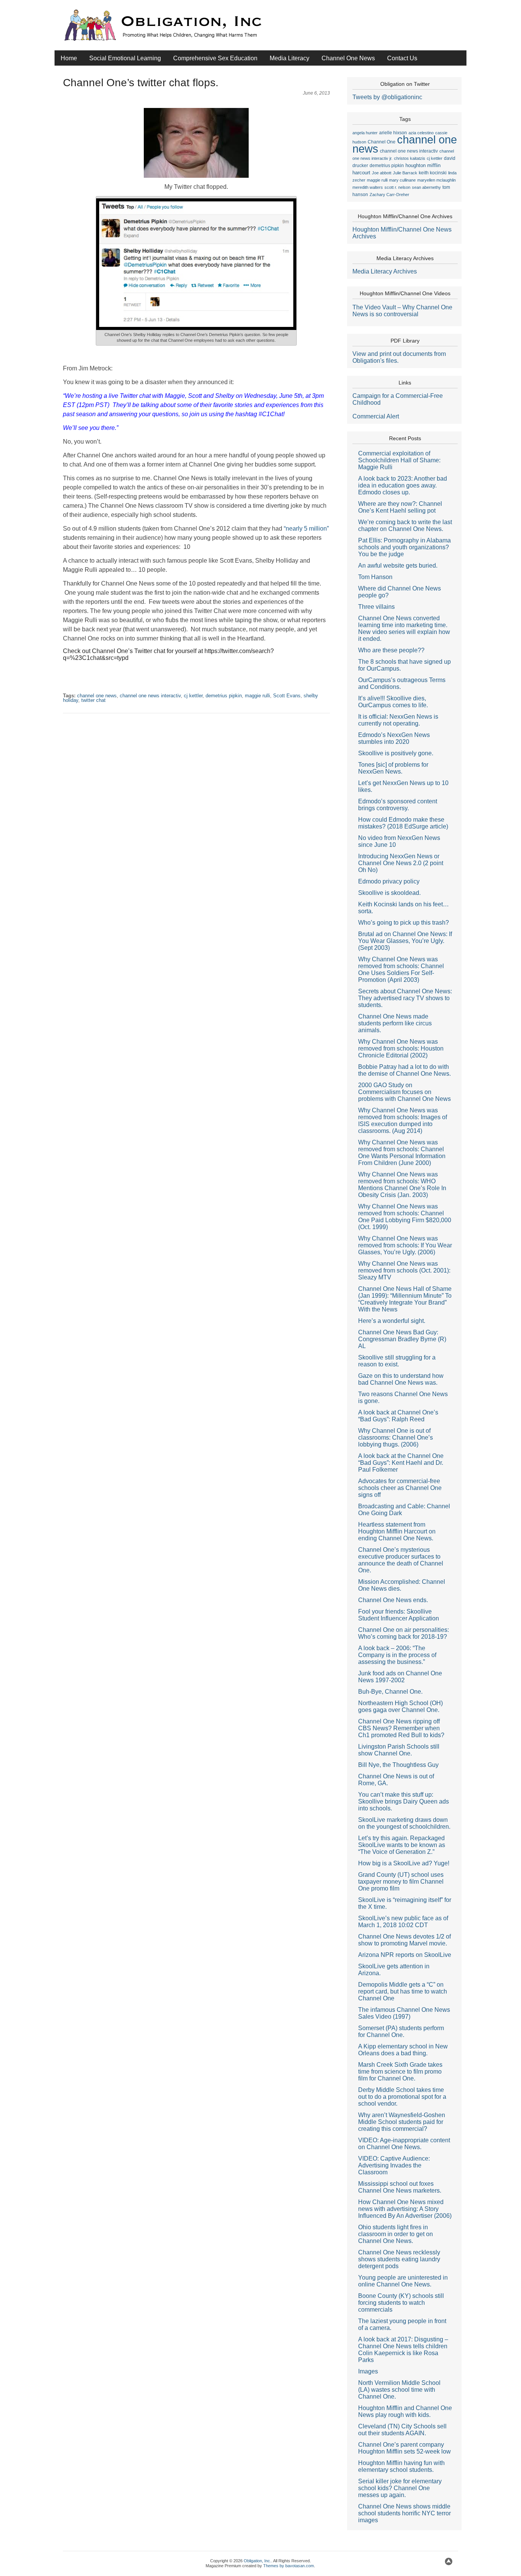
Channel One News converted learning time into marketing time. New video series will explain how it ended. (404, 628)
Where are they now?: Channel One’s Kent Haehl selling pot (400, 507)
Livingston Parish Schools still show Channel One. (399, 1750)
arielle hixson (393, 133)
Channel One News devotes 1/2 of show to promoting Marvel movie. (404, 1940)
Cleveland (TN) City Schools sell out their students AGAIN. (402, 2430)
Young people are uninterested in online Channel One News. (403, 2281)
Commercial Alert (376, 416)
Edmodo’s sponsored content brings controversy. (398, 805)
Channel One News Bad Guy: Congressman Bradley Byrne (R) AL (402, 1339)
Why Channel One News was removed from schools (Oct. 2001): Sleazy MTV (404, 1270)
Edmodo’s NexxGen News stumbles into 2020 (394, 738)
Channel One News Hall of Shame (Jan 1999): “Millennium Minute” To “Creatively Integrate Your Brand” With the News (405, 1299)
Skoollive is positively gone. (396, 753)
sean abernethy (426, 187)
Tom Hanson (375, 577)
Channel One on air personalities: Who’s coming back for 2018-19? (404, 1633)
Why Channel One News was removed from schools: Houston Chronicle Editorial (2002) (401, 1048)
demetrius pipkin (224, 696)
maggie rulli (257, 696)
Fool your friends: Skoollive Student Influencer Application (399, 1615)
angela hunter (365, 133)
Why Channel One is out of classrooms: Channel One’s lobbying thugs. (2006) (396, 1438)
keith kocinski (433, 173)
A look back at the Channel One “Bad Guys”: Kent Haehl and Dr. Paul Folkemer (401, 1463)
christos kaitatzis (410, 158)
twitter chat (93, 700)
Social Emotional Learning (125, 58)
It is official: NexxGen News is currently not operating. (398, 720)
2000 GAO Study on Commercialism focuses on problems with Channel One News (404, 1092)
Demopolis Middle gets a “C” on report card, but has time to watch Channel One (403, 1991)
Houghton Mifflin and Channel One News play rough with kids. (405, 2411)
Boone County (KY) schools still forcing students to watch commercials (401, 2303)
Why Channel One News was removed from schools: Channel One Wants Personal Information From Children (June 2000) (402, 1153)
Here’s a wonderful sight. (392, 1321)
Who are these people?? (391, 650)
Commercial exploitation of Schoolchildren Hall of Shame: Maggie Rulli (399, 460)
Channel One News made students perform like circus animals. (395, 1023)
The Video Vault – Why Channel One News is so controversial (402, 311)
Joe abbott (382, 173)
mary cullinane (402, 180)
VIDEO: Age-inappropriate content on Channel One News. (404, 2144)
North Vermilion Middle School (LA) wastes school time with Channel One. (399, 2390)
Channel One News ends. (393, 1600)
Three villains (376, 607)
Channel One (382, 142)
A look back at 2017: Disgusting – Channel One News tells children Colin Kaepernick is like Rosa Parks (403, 2350)
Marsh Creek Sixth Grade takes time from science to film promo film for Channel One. (400, 2072)
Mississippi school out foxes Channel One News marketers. (400, 2187)
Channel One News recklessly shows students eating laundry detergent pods (399, 2259)
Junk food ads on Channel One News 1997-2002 (400, 1677)
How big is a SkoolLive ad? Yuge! (404, 1863)
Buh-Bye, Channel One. (390, 1692)
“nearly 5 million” (306, 529)
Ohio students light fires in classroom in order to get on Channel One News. (396, 2234)
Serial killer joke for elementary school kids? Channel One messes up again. (400, 2488)
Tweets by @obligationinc (387, 97)
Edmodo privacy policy (389, 881)
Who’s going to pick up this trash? (404, 923)
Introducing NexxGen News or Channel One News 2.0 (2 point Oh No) (401, 863)
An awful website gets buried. (398, 566)
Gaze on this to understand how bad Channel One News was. (401, 1379)
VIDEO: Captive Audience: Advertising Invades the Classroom (394, 2165)
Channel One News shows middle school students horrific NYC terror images (404, 2513)
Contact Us (402, 58)
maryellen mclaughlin (437, 180)
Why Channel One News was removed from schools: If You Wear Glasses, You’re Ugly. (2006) (405, 1245)
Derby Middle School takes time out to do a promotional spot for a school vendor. (402, 2097)
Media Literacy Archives (385, 271)
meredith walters (368, 187)
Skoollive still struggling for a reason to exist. (397, 1361)
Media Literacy (289, 58)
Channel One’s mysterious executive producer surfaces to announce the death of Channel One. (401, 1560)
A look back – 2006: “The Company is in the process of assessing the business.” (397, 1655)
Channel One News (348, 58)
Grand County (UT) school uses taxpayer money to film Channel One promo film (401, 1882)
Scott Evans (287, 696)
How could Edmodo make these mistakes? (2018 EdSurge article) (403, 823)
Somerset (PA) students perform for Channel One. (401, 2031)
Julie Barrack (405, 173)
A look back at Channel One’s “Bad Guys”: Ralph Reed (398, 1416)
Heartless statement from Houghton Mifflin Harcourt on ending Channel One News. (397, 1531)
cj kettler (193, 696)
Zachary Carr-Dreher (389, 195)
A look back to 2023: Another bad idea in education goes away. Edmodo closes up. (403, 485)
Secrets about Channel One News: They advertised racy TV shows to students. (405, 998)
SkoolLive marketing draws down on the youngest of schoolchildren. (404, 1823)
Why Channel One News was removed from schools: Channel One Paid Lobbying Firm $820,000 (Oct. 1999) (405, 1217)
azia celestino (421, 133)
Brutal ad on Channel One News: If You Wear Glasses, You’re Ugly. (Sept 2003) (405, 941)
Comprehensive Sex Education (215, 58)
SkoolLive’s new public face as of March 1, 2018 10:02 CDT (403, 1922)
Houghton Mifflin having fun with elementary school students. (401, 2466)
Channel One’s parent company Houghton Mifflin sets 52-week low (404, 2448)
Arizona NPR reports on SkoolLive (405, 1955)
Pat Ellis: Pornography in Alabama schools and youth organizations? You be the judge (404, 547)
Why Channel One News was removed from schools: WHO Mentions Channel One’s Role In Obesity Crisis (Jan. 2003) (402, 1185)
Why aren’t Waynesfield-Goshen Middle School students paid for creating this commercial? (402, 2122)
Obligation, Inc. (257, 2561)
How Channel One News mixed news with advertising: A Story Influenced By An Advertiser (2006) (405, 2209)
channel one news (97, 696)
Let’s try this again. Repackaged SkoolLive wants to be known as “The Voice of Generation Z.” (402, 1845)
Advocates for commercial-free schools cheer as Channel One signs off (400, 1488)
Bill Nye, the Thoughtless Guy (398, 1765)
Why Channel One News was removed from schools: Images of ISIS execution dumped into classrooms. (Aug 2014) (403, 1121)
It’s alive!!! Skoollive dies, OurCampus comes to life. (393, 702)
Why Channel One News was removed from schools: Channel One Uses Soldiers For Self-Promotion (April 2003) (401, 969)
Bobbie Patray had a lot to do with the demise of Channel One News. (404, 1070)
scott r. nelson (397, 187)
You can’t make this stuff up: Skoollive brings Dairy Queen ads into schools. (404, 1801)
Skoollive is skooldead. (389, 893)
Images (368, 2371)
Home (69, 58)
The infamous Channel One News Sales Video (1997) (404, 2013)
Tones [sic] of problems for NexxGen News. (393, 768)
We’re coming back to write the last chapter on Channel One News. (405, 525)
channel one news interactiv (150, 696)
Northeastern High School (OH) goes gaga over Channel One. (400, 1706)
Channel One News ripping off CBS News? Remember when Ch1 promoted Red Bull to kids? (401, 1728)
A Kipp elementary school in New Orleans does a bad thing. (403, 2050)
